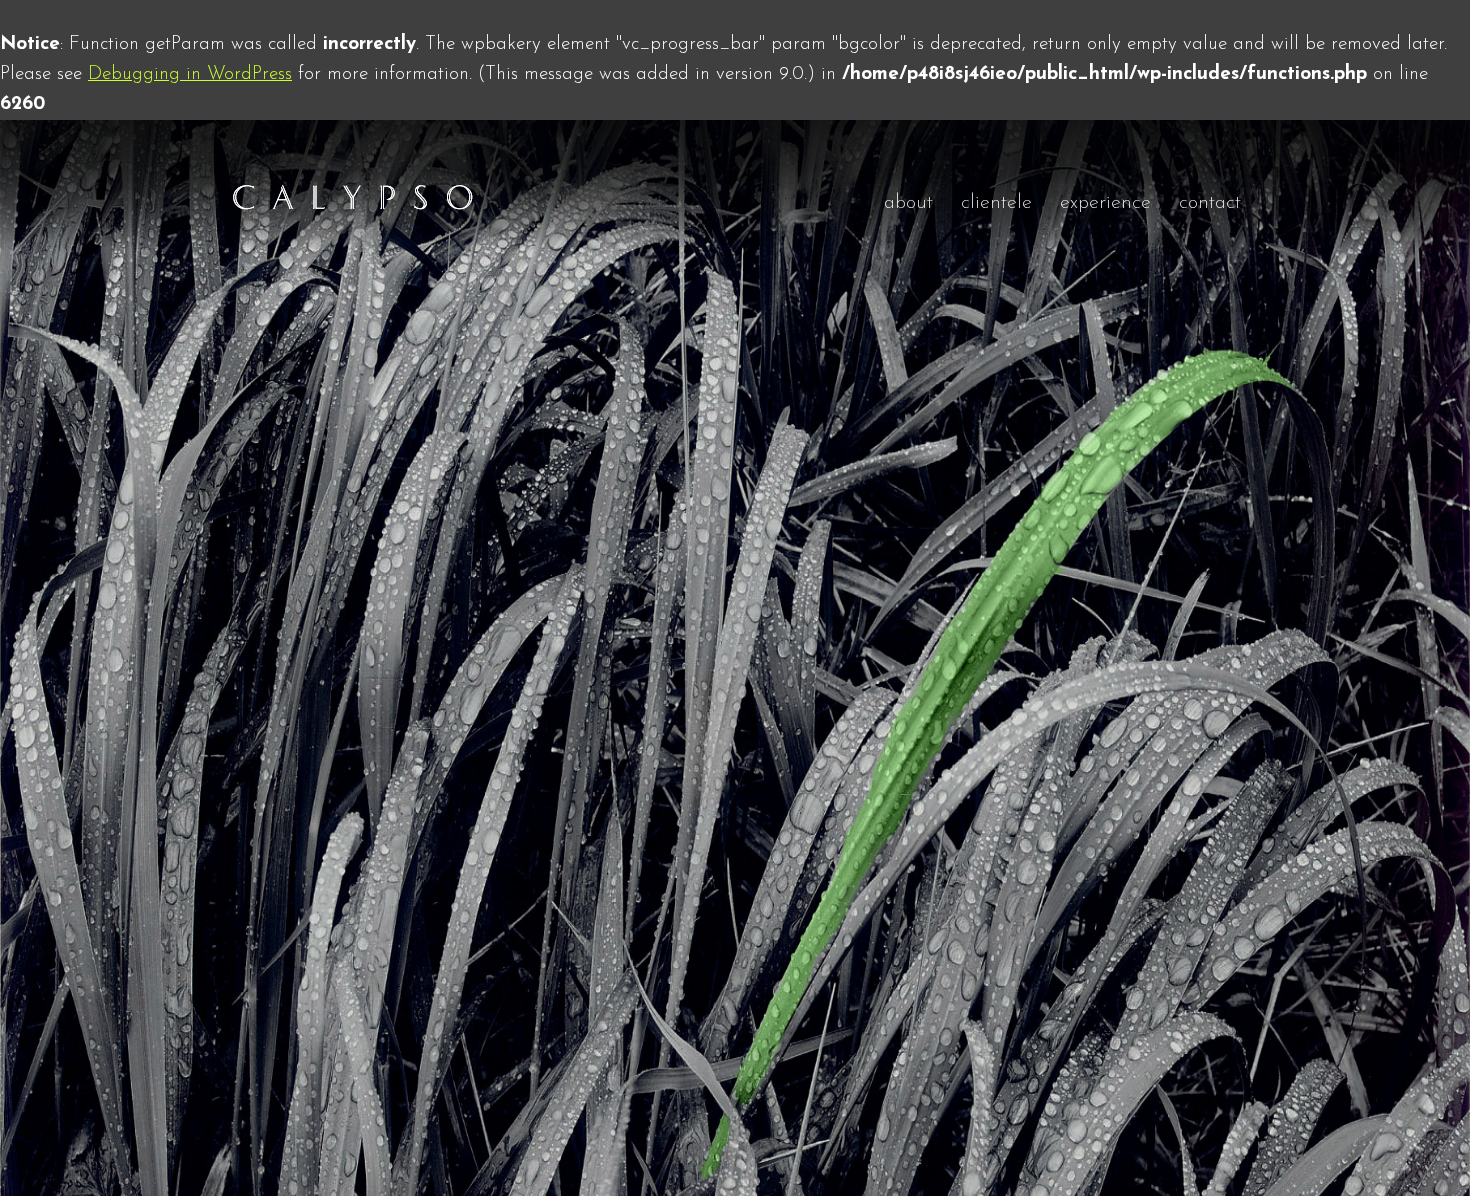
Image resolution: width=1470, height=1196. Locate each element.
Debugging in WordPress (190, 74)
